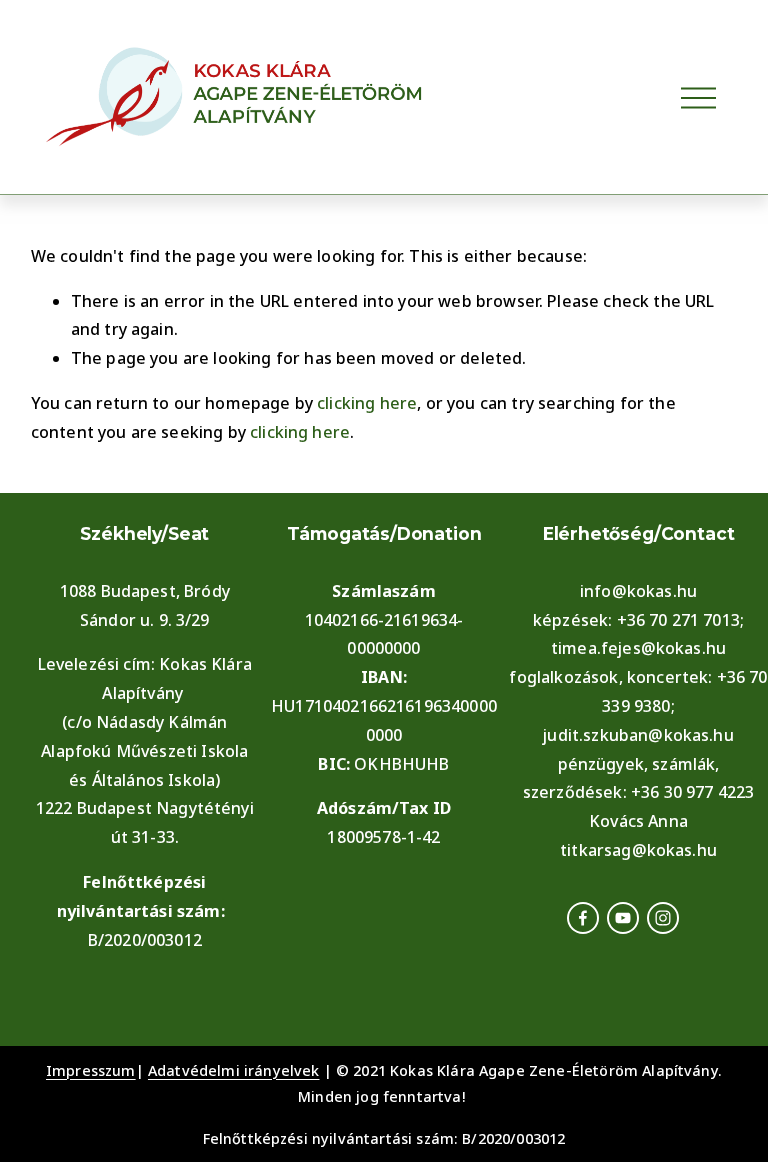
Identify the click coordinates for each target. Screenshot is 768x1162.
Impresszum (91, 1070)
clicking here (367, 403)
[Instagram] (663, 918)
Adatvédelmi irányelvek (234, 1070)
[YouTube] (623, 918)
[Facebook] (583, 918)
